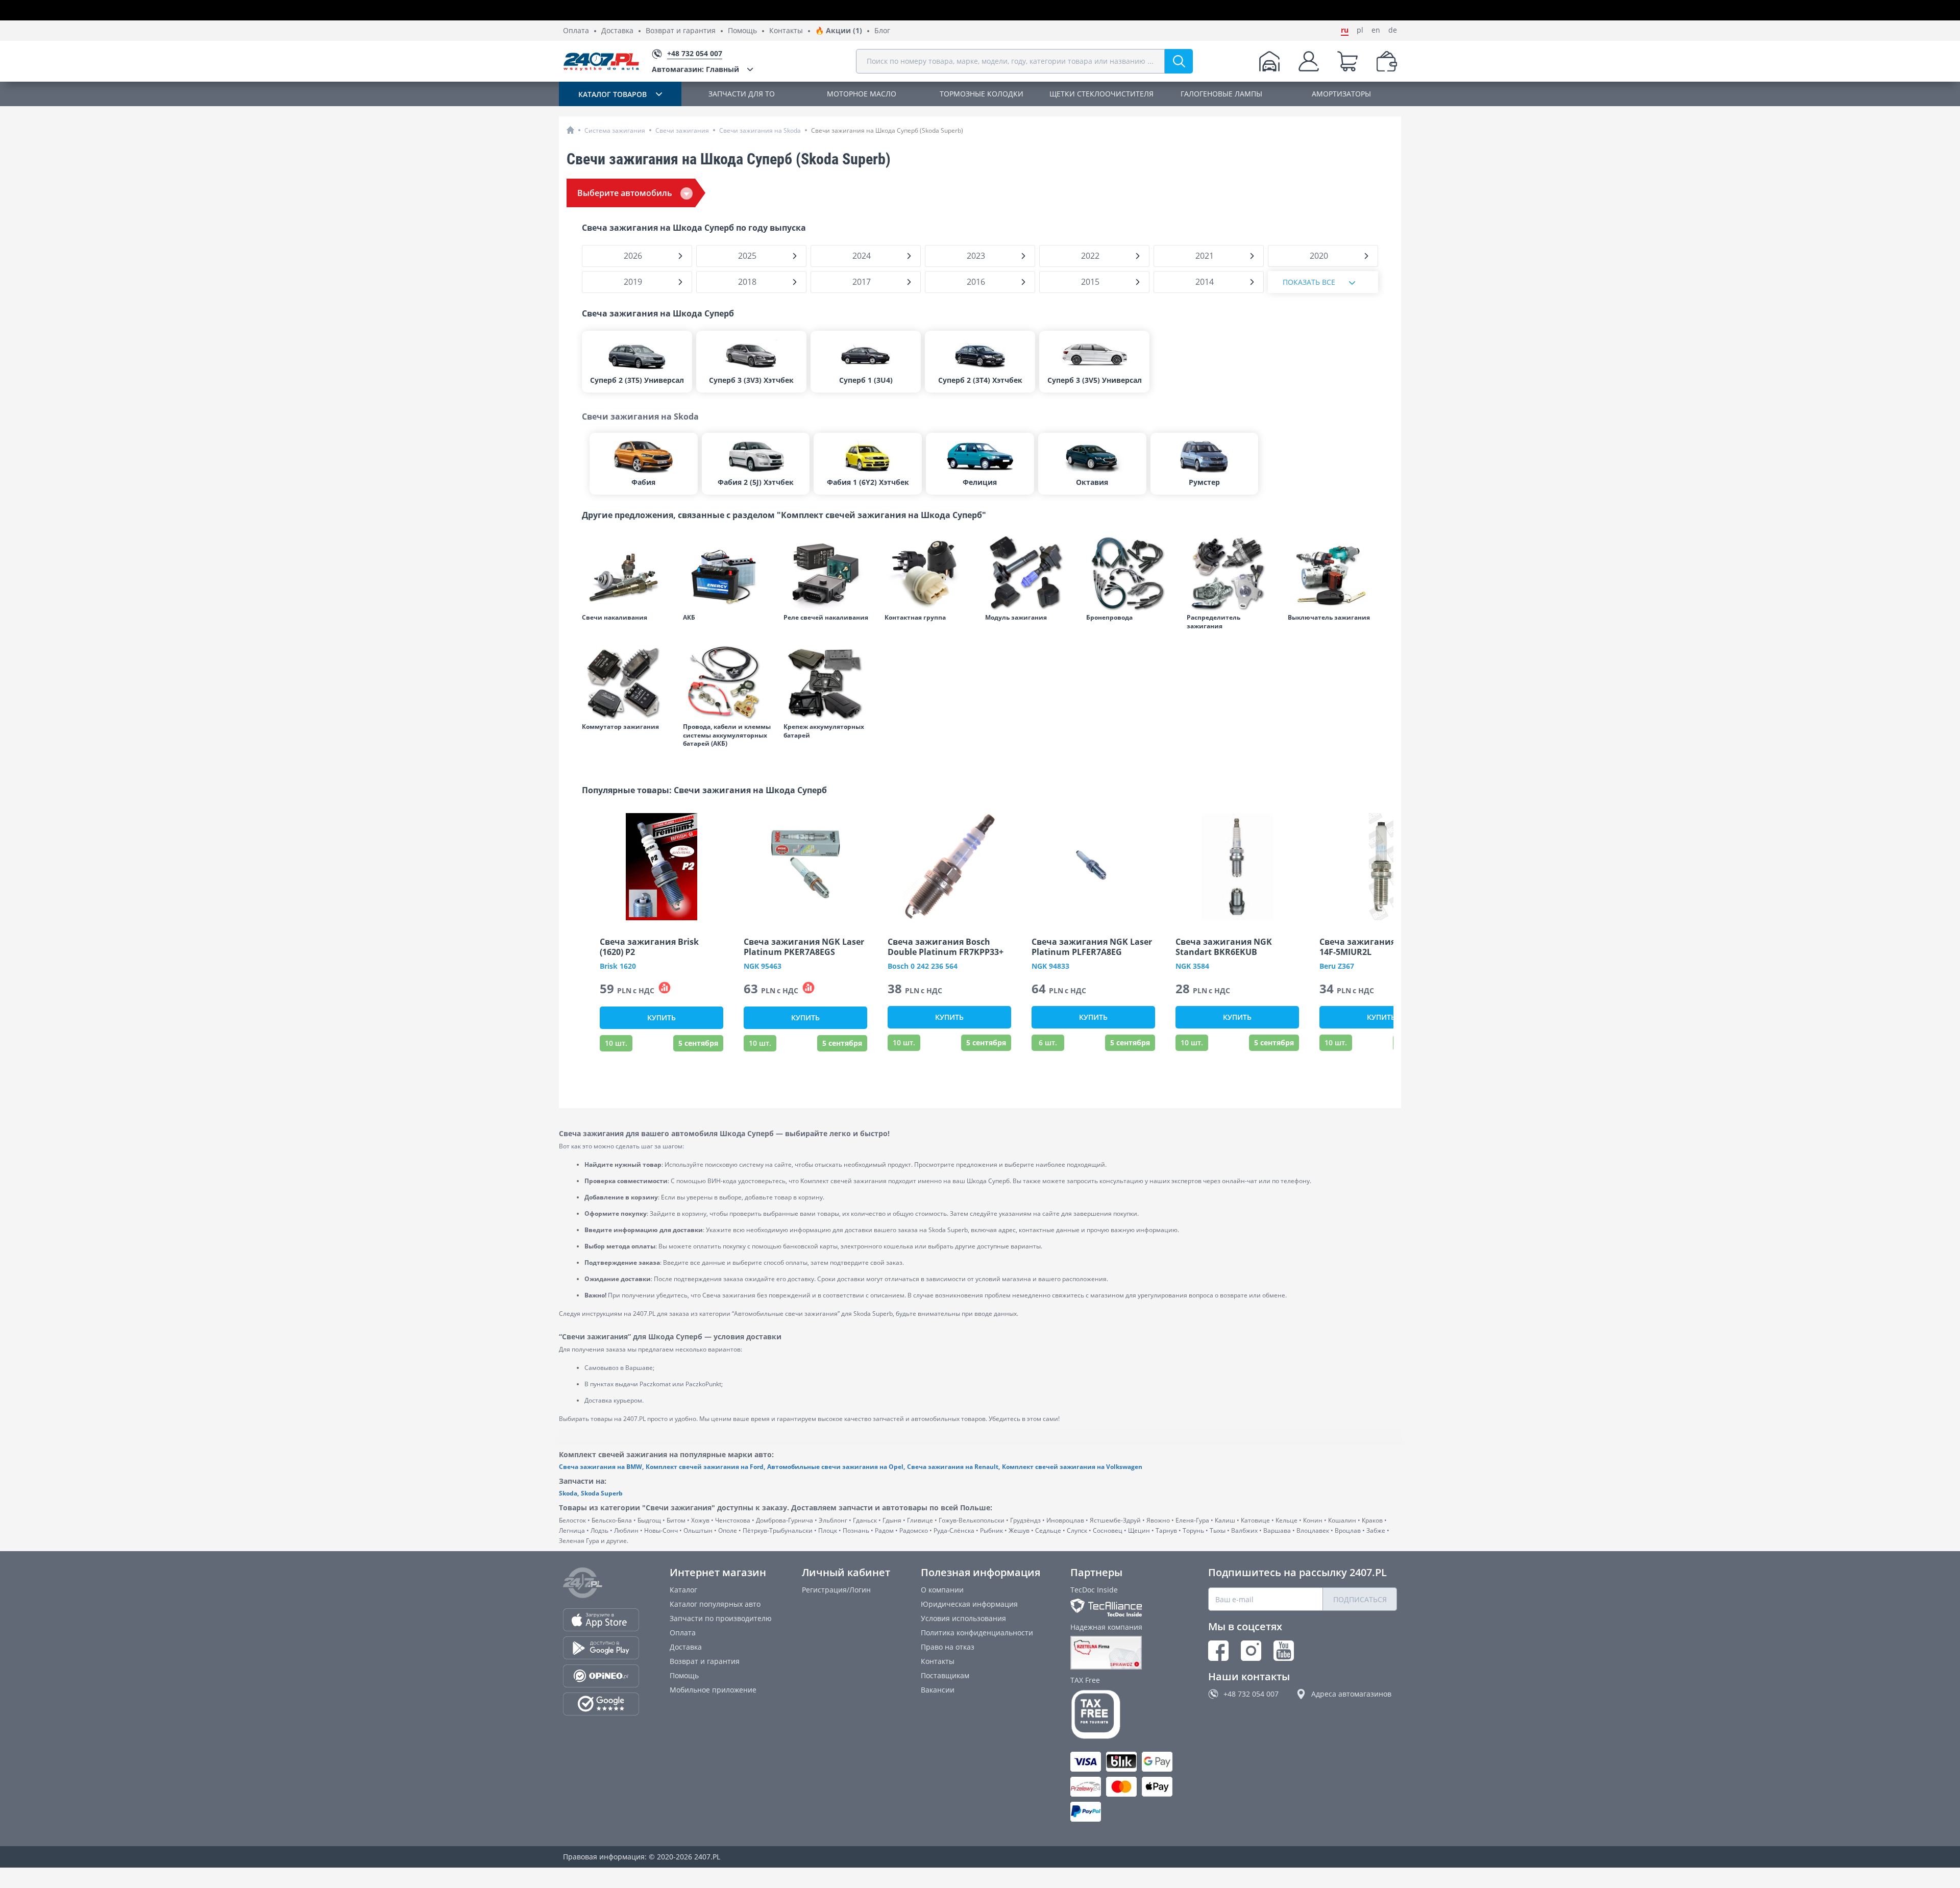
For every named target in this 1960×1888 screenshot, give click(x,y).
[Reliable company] (1124, 1653)
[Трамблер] (1232, 573)
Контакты (786, 31)
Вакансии (938, 1690)
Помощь (742, 31)
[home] (570, 130)
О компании (942, 1590)
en (1376, 30)
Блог (882, 31)
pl (1360, 30)
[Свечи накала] (627, 573)
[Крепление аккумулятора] (829, 682)
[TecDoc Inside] (1124, 1608)
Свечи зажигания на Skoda (760, 130)
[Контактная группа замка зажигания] (930, 573)
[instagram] (1251, 1651)
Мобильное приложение (713, 1690)
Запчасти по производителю (721, 1618)
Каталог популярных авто (715, 1604)
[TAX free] (1124, 1714)
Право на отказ (948, 1647)
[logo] (601, 61)
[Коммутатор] (627, 682)
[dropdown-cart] (1347, 61)
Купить (661, 1017)
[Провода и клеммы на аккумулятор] (728, 682)
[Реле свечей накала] (829, 573)
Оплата (576, 31)
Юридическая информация (969, 1604)
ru (1345, 30)
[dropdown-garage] (1269, 61)
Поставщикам (945, 1675)
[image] (661, 867)
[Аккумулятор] (728, 573)
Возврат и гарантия (681, 31)
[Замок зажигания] (1333, 573)
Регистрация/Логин (836, 1590)
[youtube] (1284, 1651)
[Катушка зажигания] (1031, 573)
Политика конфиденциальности (977, 1633)
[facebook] (1218, 1651)
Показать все (1309, 282)
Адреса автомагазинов (1351, 1694)
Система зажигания (615, 130)
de (1393, 30)
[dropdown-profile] (1309, 61)
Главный (695, 69)
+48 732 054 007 (1251, 1694)
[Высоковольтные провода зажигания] (1132, 573)
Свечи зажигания (682, 130)
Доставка (617, 31)
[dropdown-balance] (1387, 61)
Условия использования (963, 1618)
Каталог (683, 1590)
